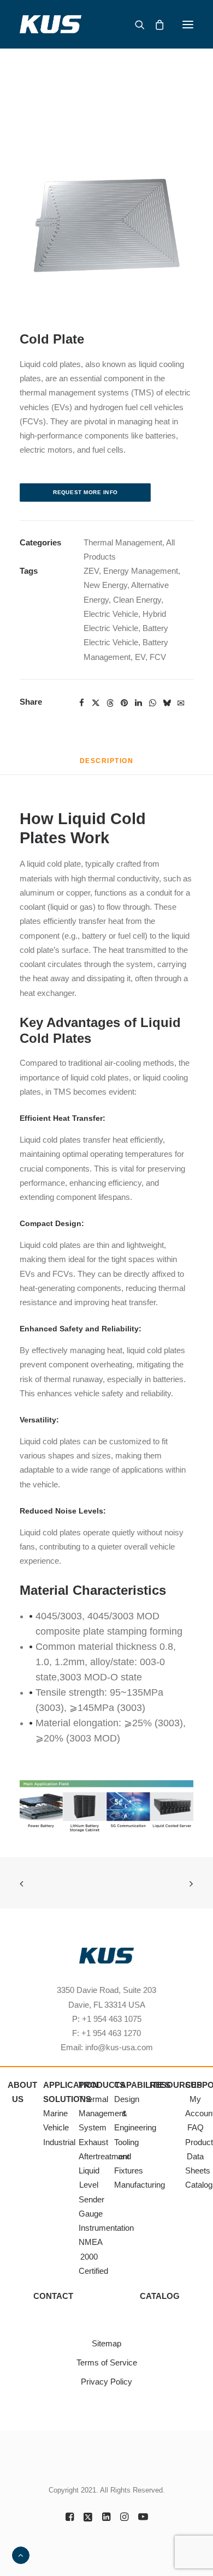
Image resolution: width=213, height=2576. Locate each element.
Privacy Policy (106, 2382)
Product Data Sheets (199, 2157)
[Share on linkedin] (138, 703)
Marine (55, 2113)
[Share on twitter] (96, 703)
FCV (158, 657)
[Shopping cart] (155, 25)
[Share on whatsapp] (152, 703)
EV (140, 657)
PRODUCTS (102, 2085)
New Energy (105, 585)
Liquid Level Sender (91, 2185)
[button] (188, 24)
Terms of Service (107, 2362)
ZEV (91, 571)
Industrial (59, 2142)
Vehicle (56, 2127)
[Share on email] (181, 702)
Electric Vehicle (111, 614)
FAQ (196, 2127)
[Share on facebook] (81, 703)
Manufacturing (140, 2185)
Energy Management (141, 571)
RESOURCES (176, 2085)
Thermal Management (123, 542)
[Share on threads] (110, 703)
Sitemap (106, 2343)
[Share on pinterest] (124, 703)
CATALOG (160, 2296)
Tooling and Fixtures (129, 2157)
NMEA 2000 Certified (93, 2256)
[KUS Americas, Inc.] (51, 24)
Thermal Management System (102, 2113)
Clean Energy (137, 600)
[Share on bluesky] (167, 703)
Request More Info (85, 492)
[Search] (135, 25)
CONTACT (53, 2296)
